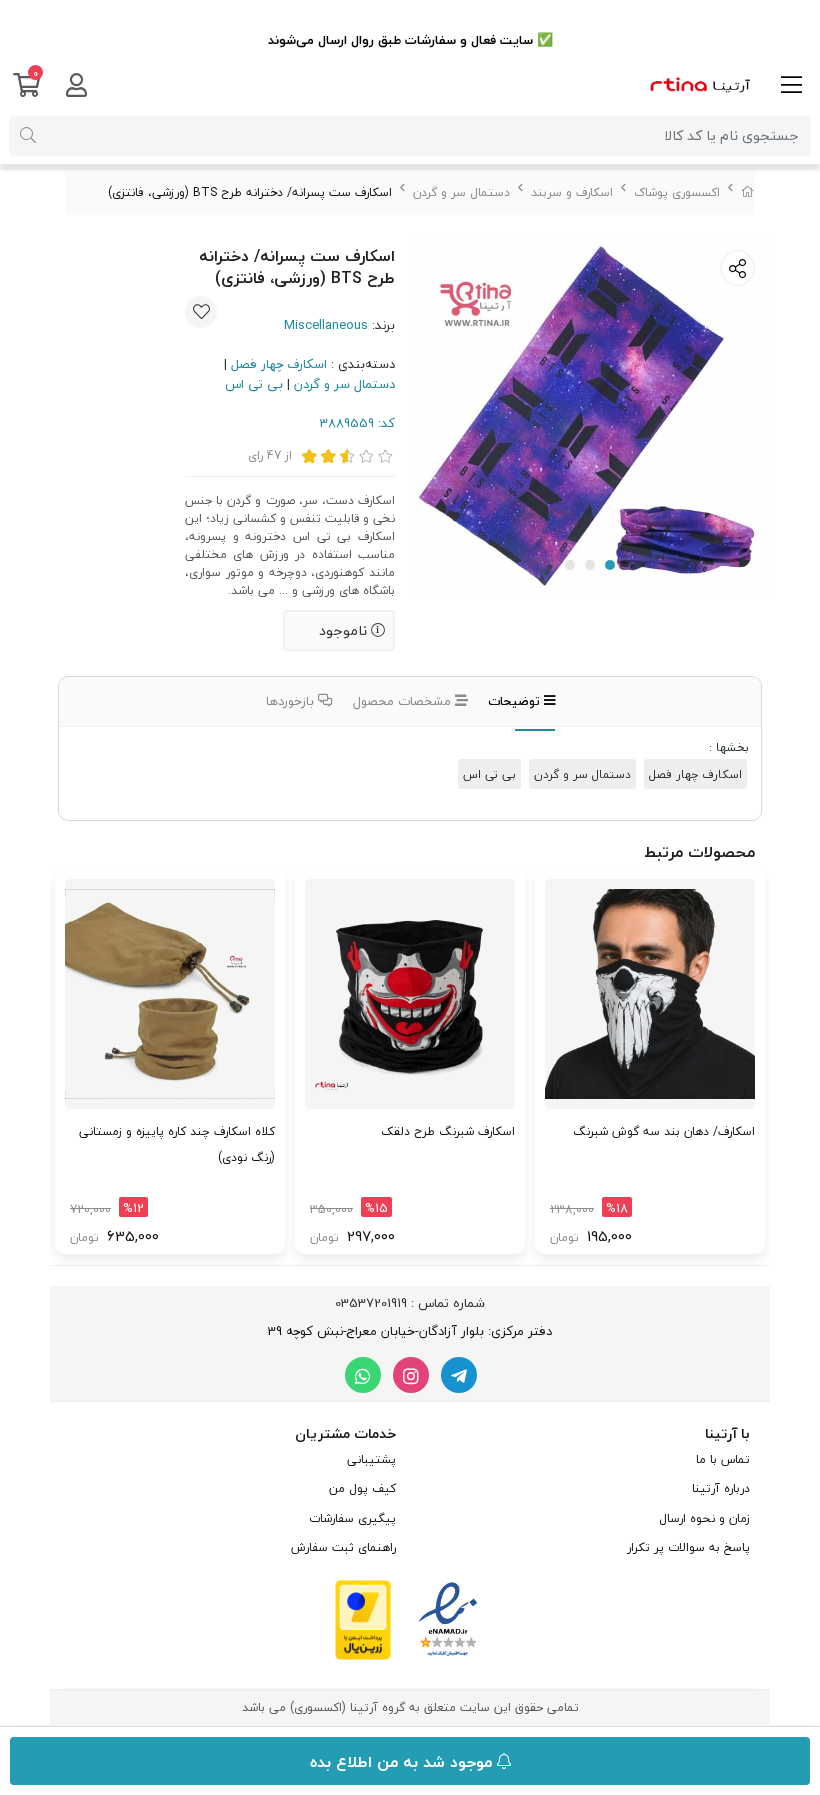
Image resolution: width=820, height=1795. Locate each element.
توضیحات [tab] (516, 701)
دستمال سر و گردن (461, 192)
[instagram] (411, 1375)
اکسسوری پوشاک (677, 192)
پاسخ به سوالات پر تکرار (688, 1547)
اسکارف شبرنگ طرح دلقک (448, 1131)
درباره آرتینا (721, 1488)
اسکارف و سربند (572, 192)
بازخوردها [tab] (292, 701)
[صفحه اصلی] (748, 192)
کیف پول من (362, 1488)
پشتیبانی (371, 1459)
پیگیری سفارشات (352, 1518)
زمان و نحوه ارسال (704, 1518)
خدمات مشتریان (345, 1433)
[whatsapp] (363, 1375)
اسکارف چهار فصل (279, 364)
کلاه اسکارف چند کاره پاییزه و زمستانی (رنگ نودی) (177, 1144)
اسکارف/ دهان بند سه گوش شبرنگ (664, 1131)
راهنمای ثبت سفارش (343, 1547)
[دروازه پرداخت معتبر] (363, 1618)
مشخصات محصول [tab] (404, 701)
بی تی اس (254, 384)
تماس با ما (723, 1459)
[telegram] (459, 1375)
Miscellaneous (326, 325)
